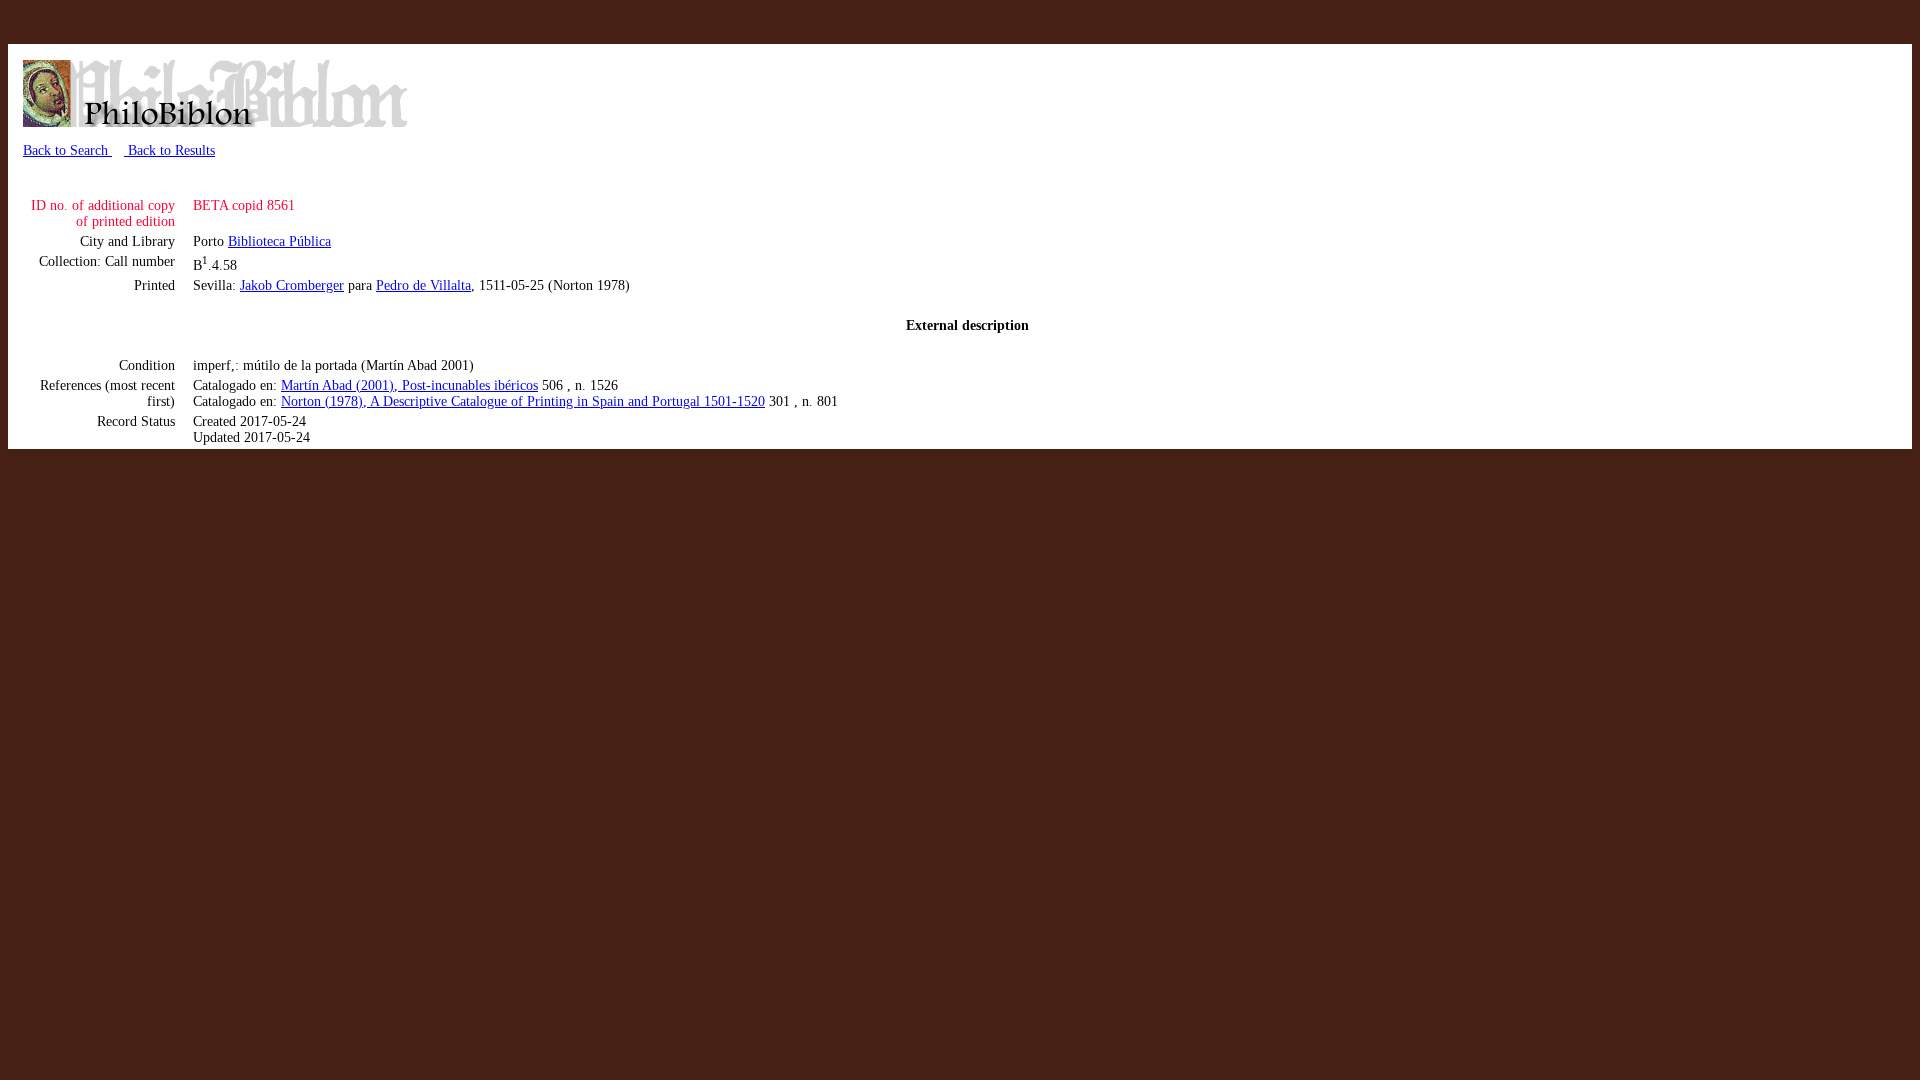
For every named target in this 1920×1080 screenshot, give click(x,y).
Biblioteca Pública (279, 241)
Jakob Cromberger (292, 285)
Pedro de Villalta (423, 285)
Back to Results (169, 150)
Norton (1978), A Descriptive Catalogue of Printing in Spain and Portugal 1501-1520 (523, 401)
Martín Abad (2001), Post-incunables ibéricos (409, 385)
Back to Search (67, 150)
